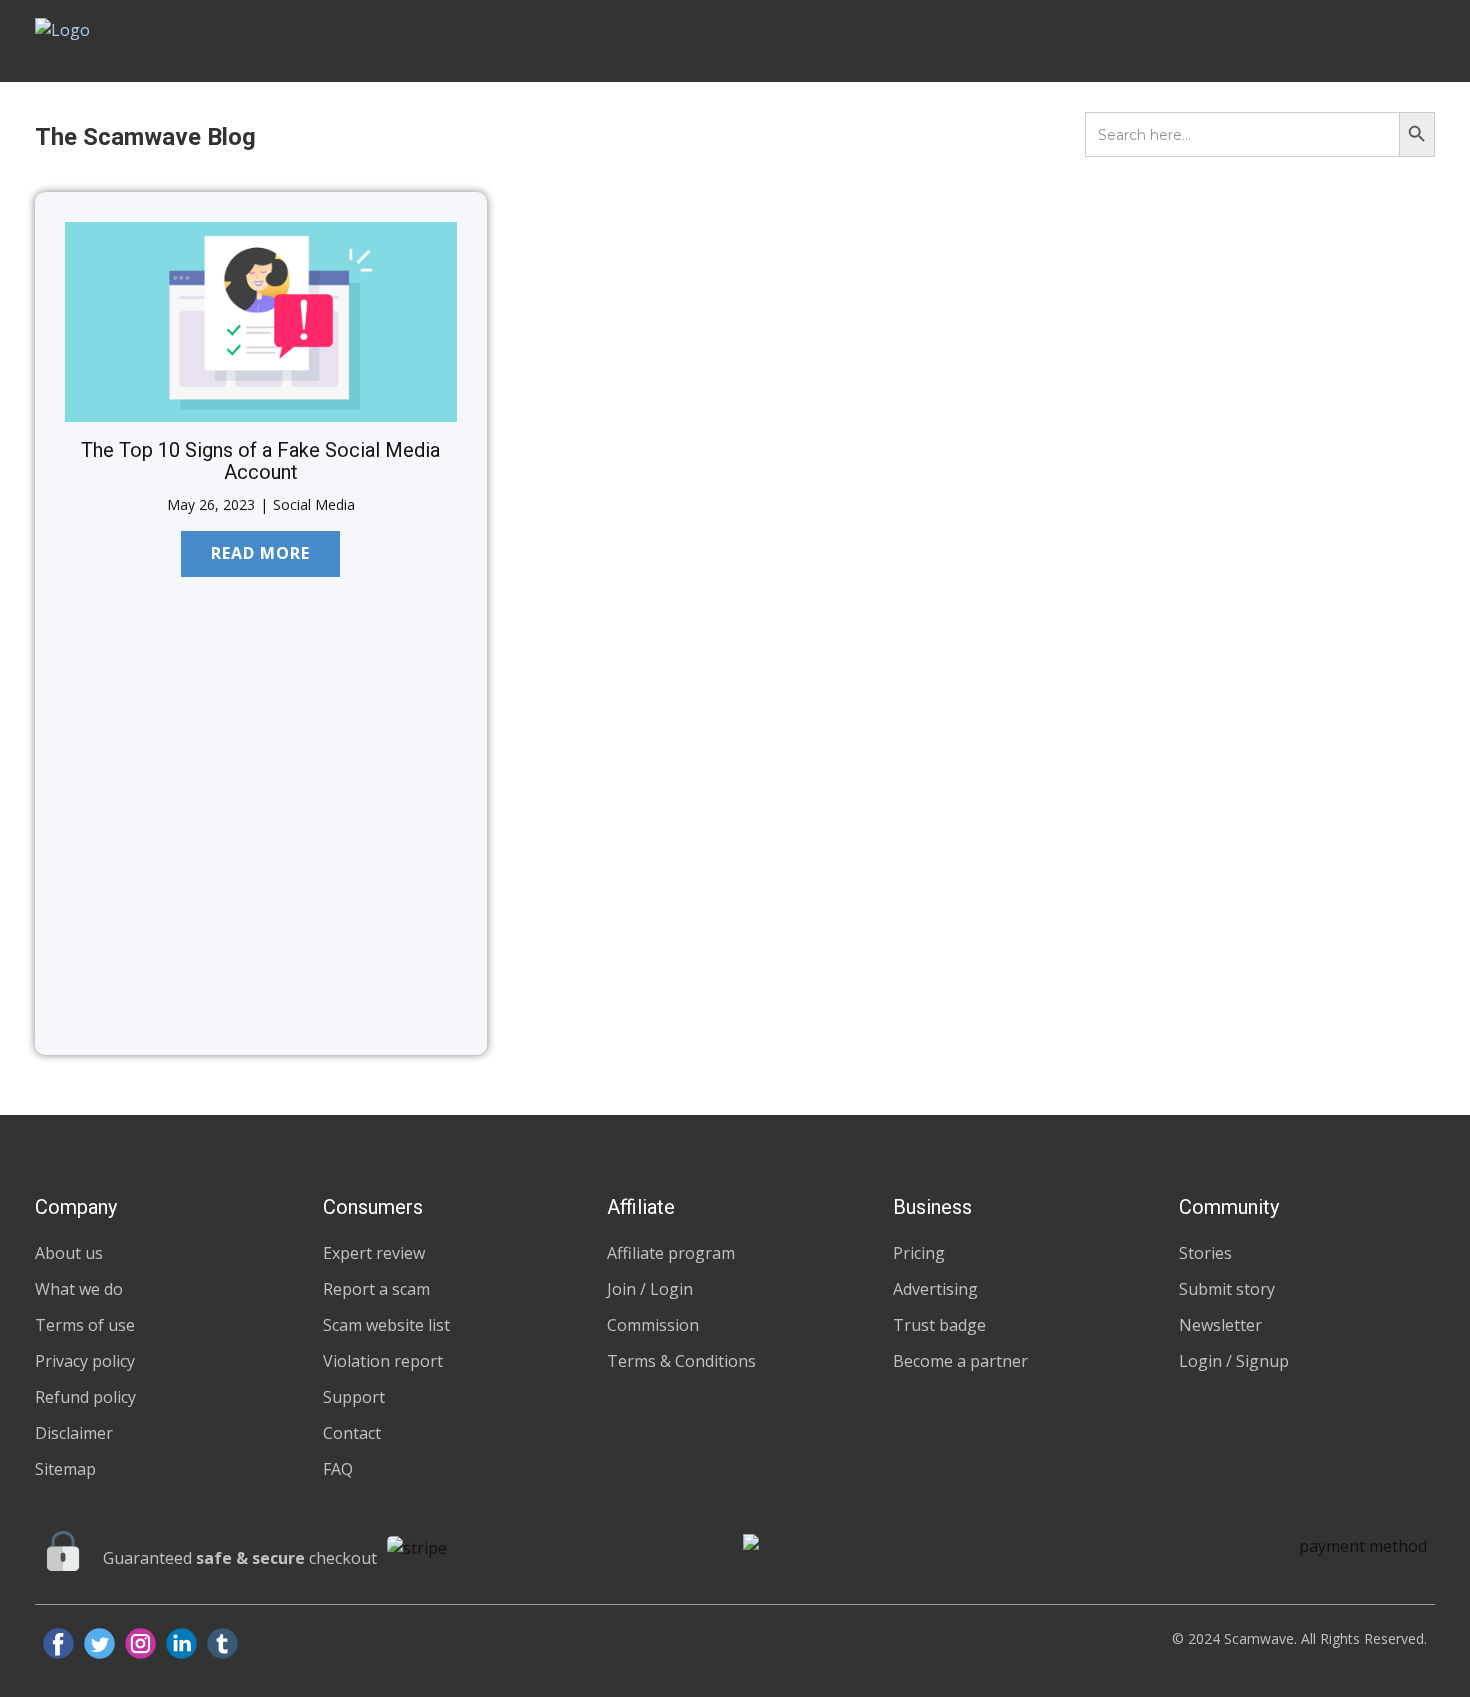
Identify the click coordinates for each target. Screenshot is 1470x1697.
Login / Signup (1234, 1361)
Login (1368, 41)
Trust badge (939, 1325)
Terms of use (85, 1325)
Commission (653, 1325)
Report (1206, 41)
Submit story (1227, 1289)
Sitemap (65, 1469)
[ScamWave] (109, 40)
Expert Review (1087, 41)
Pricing (919, 1253)
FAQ (338, 1469)
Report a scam (376, 1289)
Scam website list (386, 1325)
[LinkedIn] (181, 1643)
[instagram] (140, 1643)
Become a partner (960, 1361)
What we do (79, 1289)
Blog (1289, 41)
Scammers (956, 41)
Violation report (383, 1361)
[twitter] (99, 1643)
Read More (260, 553)
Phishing (722, 138)
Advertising (935, 1289)
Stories (1205, 1253)
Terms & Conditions (681, 1361)
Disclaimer (74, 1433)
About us (69, 1253)
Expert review (374, 1253)
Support (354, 1397)
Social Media (314, 504)
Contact (352, 1433)
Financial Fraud (625, 138)
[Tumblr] (222, 1643)
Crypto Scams (510, 138)
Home (855, 41)
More (783, 138)
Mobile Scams (399, 138)
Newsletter (1220, 1325)
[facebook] (58, 1643)
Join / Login (650, 1289)
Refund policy (85, 1397)
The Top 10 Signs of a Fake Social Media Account (260, 461)
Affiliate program (671, 1253)
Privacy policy (85, 1361)
